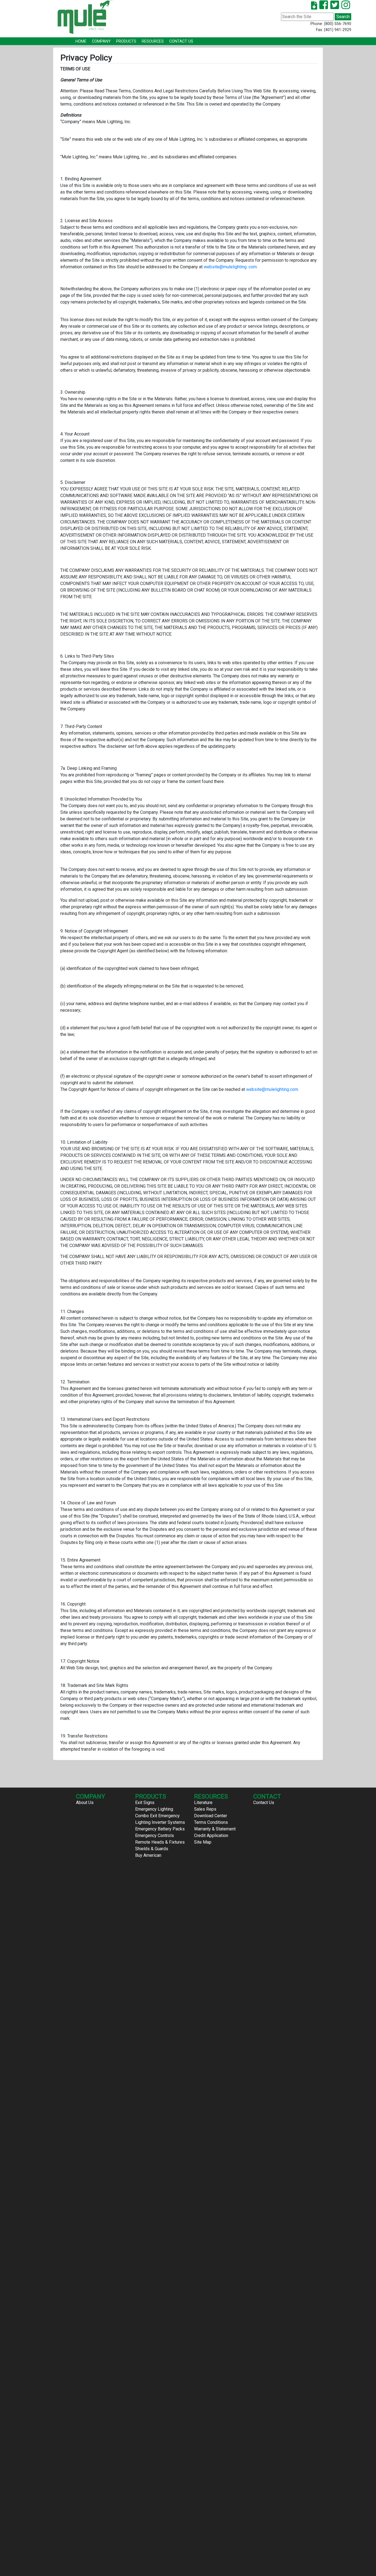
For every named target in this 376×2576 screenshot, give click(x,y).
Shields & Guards (152, 1849)
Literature (203, 1803)
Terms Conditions (211, 1822)
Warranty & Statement (215, 1829)
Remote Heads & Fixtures (160, 1842)
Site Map (203, 1842)
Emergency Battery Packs (160, 1829)
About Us (85, 1803)
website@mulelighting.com (272, 1089)
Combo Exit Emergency (157, 1816)
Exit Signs (145, 1803)
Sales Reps (205, 1809)
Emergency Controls (155, 1836)
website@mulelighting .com (230, 267)
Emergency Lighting (154, 1809)
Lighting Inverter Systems (160, 1822)
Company (101, 41)
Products (126, 41)
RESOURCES (153, 41)
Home (81, 41)
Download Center (211, 1816)
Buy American (148, 1855)
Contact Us (181, 41)
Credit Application (211, 1836)
